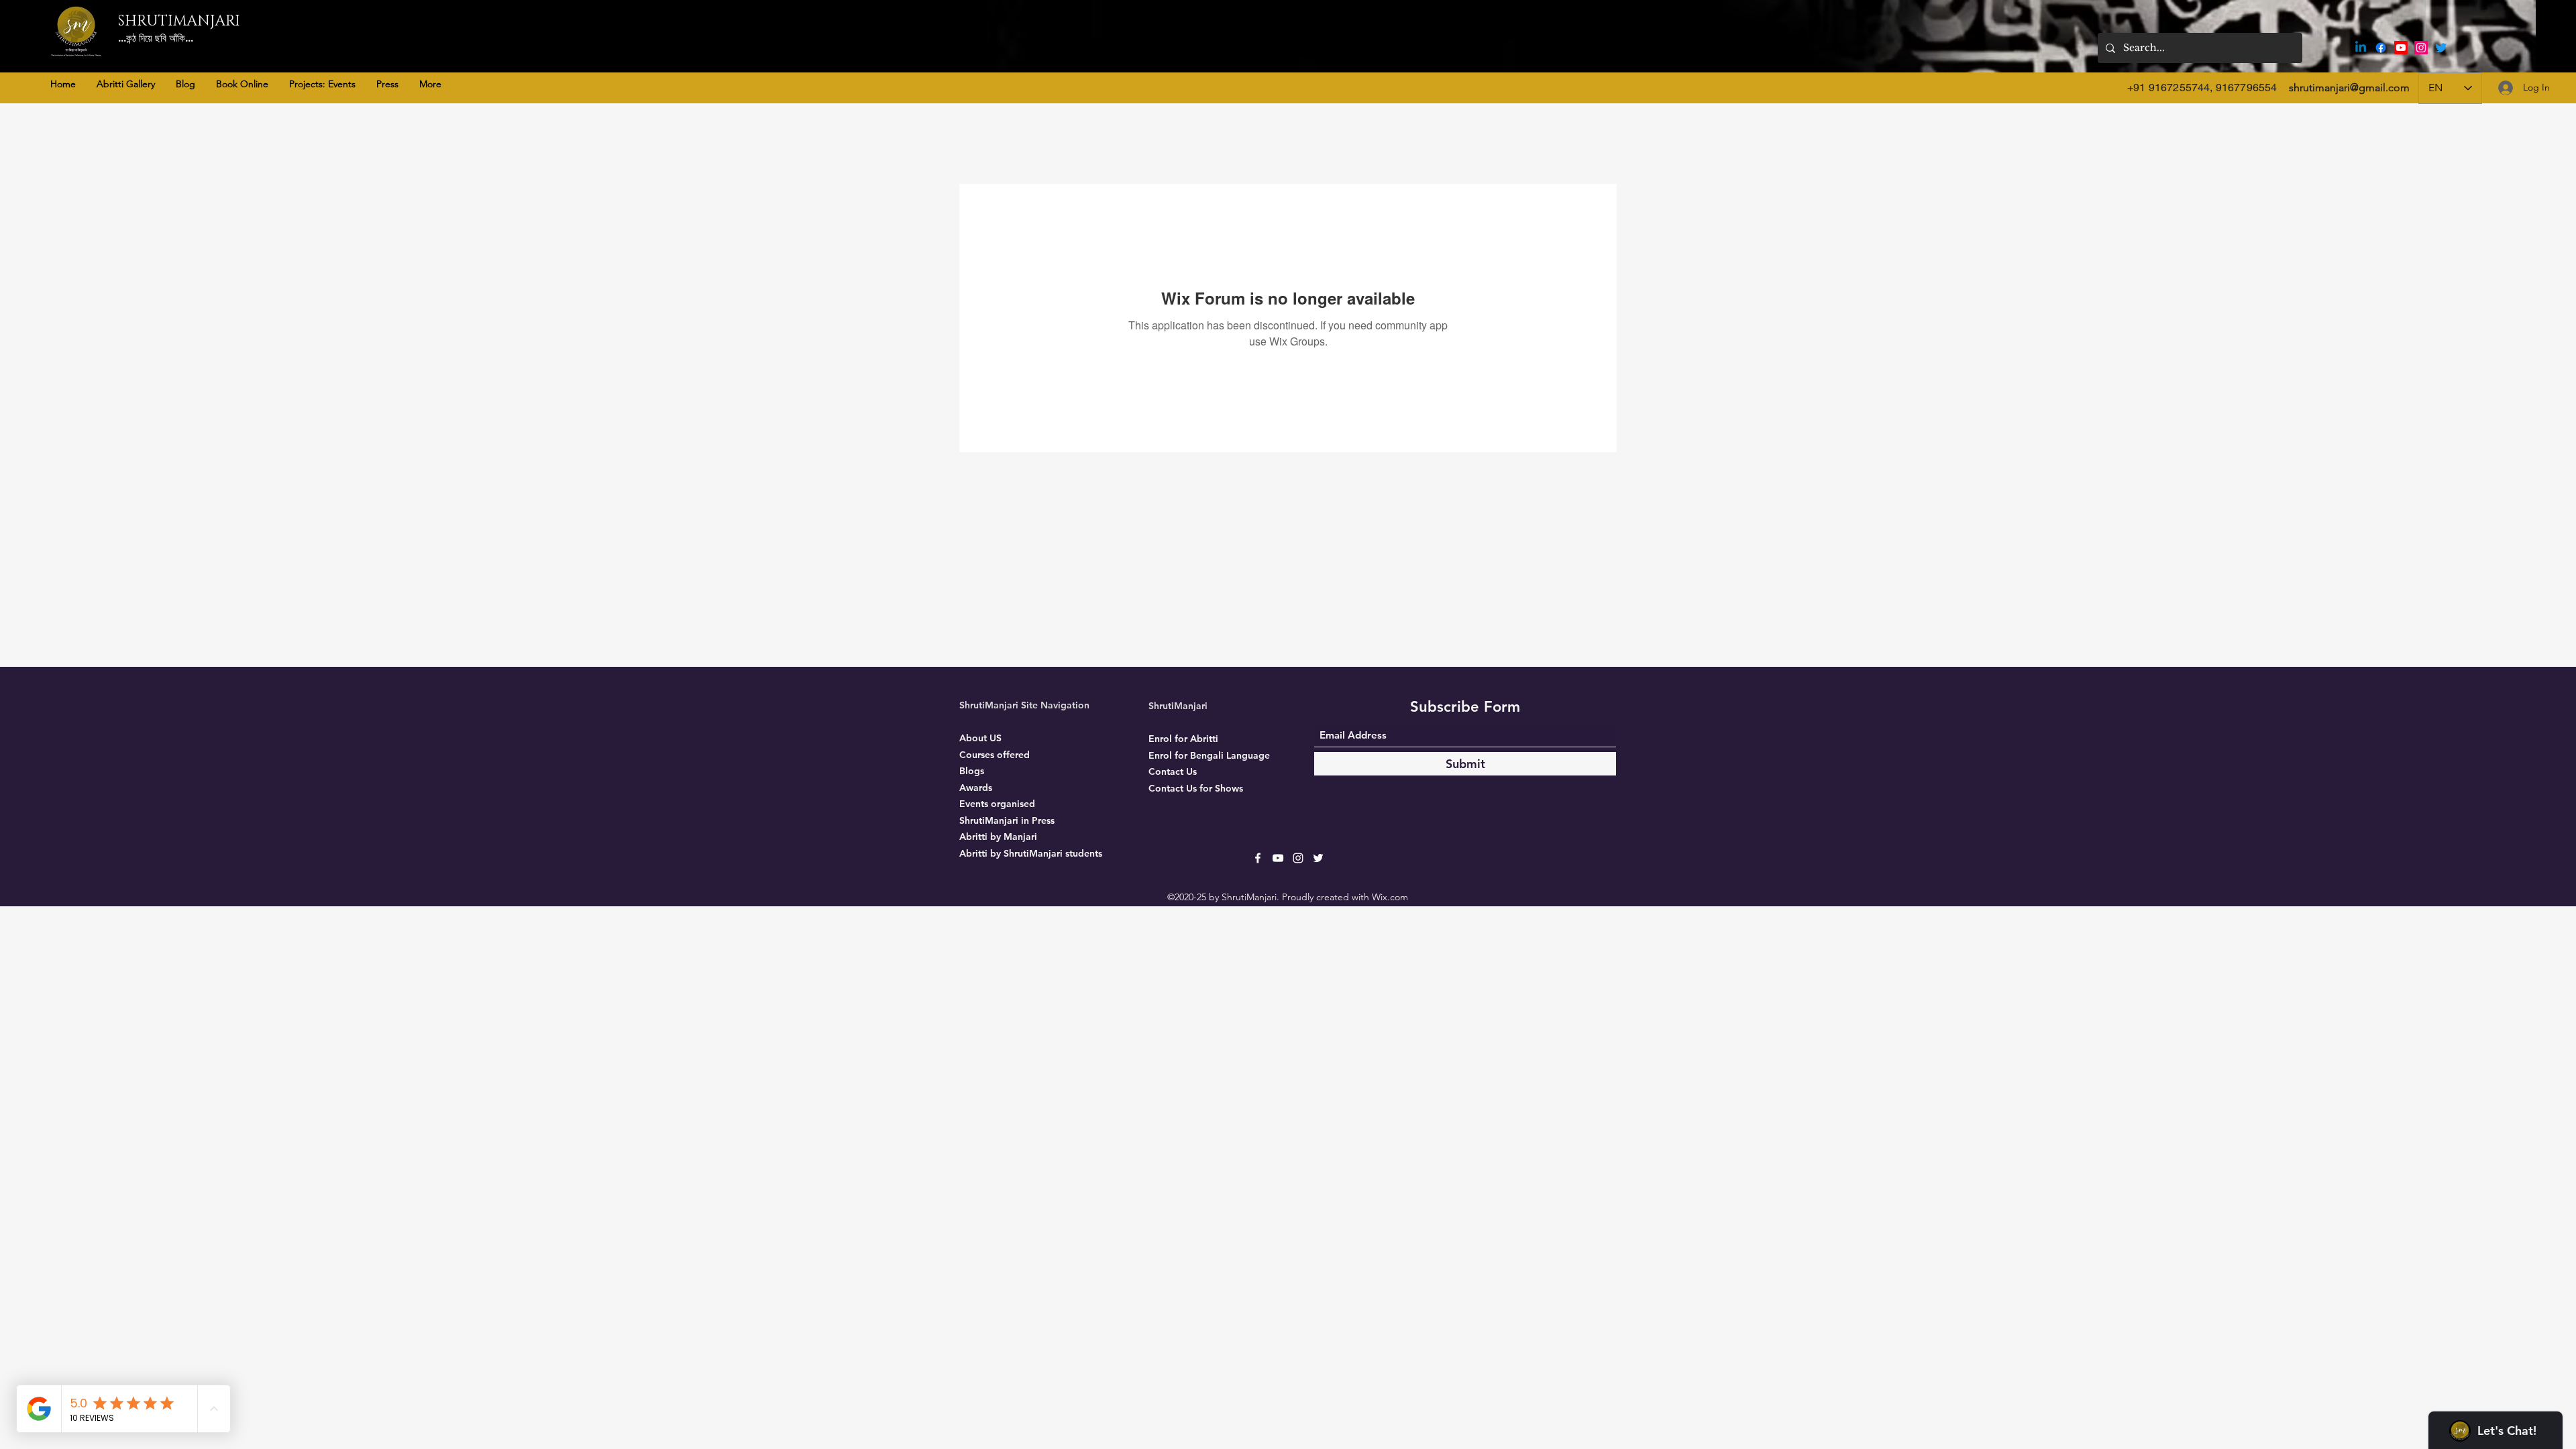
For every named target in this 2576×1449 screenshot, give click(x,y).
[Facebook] (2381, 48)
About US (980, 738)
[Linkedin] (2361, 48)
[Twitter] (2441, 48)
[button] (125, 84)
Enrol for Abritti (1183, 739)
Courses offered (995, 755)
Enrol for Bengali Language (1209, 755)
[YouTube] (2401, 48)
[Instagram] (2421, 48)
